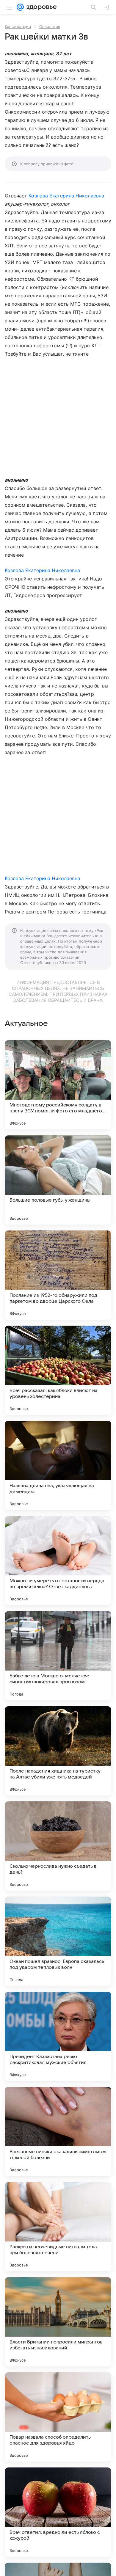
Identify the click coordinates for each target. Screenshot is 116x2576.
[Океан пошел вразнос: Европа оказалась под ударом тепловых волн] (58, 1941)
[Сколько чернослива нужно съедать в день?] (58, 1846)
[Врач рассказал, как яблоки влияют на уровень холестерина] (58, 1370)
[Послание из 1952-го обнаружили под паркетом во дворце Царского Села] (58, 1275)
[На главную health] (40, 7)
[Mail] (20, 7)
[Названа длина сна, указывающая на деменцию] (58, 1465)
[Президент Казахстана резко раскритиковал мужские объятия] (58, 2036)
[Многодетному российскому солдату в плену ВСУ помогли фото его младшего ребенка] (58, 1085)
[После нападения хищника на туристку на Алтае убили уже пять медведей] (58, 1751)
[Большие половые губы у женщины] (58, 1180)
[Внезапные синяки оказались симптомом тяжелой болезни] (58, 2131)
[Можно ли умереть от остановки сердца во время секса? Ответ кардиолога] (58, 1561)
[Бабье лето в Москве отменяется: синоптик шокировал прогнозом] (58, 1656)
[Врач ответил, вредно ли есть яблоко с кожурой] (58, 2512)
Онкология (50, 26)
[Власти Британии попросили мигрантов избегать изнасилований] (58, 2322)
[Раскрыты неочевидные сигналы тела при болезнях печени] (58, 2227)
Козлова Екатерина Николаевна (66, 196)
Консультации (18, 26)
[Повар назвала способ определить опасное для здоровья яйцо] (58, 2417)
